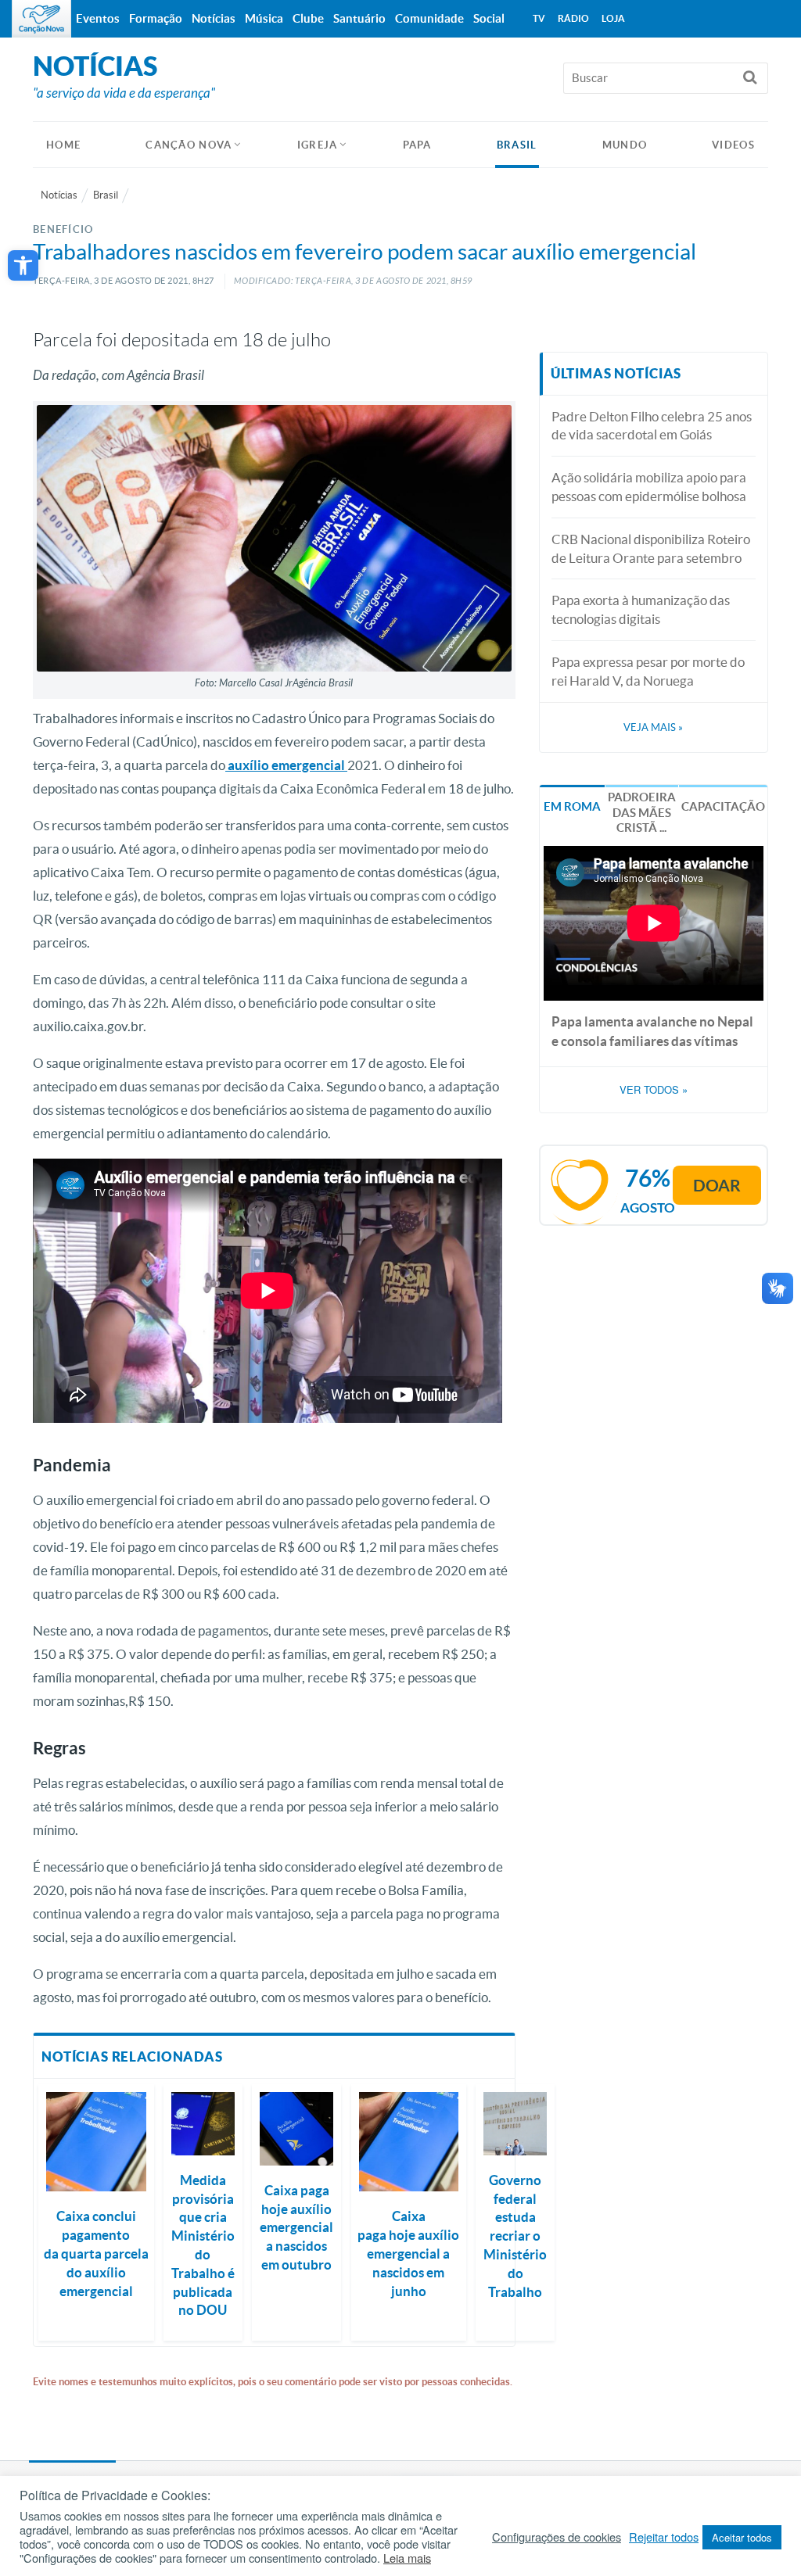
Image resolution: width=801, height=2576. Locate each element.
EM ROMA (572, 806)
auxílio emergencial (286, 765)
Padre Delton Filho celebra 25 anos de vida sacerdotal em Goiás (652, 426)
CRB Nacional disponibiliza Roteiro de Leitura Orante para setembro (651, 548)
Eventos (98, 18)
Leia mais (407, 2558)
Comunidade (429, 18)
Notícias (59, 195)
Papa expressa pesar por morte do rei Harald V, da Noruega (648, 671)
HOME (63, 145)
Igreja (318, 145)
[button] (23, 265)
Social (489, 18)
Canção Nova (189, 145)
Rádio (573, 18)
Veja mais (653, 727)
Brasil (517, 145)
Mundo (625, 145)
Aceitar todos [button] (742, 2537)
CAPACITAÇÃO (723, 806)
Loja (613, 18)
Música (264, 18)
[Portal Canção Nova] (41, 19)
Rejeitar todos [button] (664, 2537)
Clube (308, 18)
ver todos (654, 1090)
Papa (417, 145)
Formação (156, 18)
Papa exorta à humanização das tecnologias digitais (641, 609)
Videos (733, 145)
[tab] (572, 805)
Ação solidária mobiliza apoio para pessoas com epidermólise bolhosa (649, 487)
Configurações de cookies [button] (557, 2537)
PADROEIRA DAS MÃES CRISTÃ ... (642, 812)
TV (539, 18)
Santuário (359, 18)
